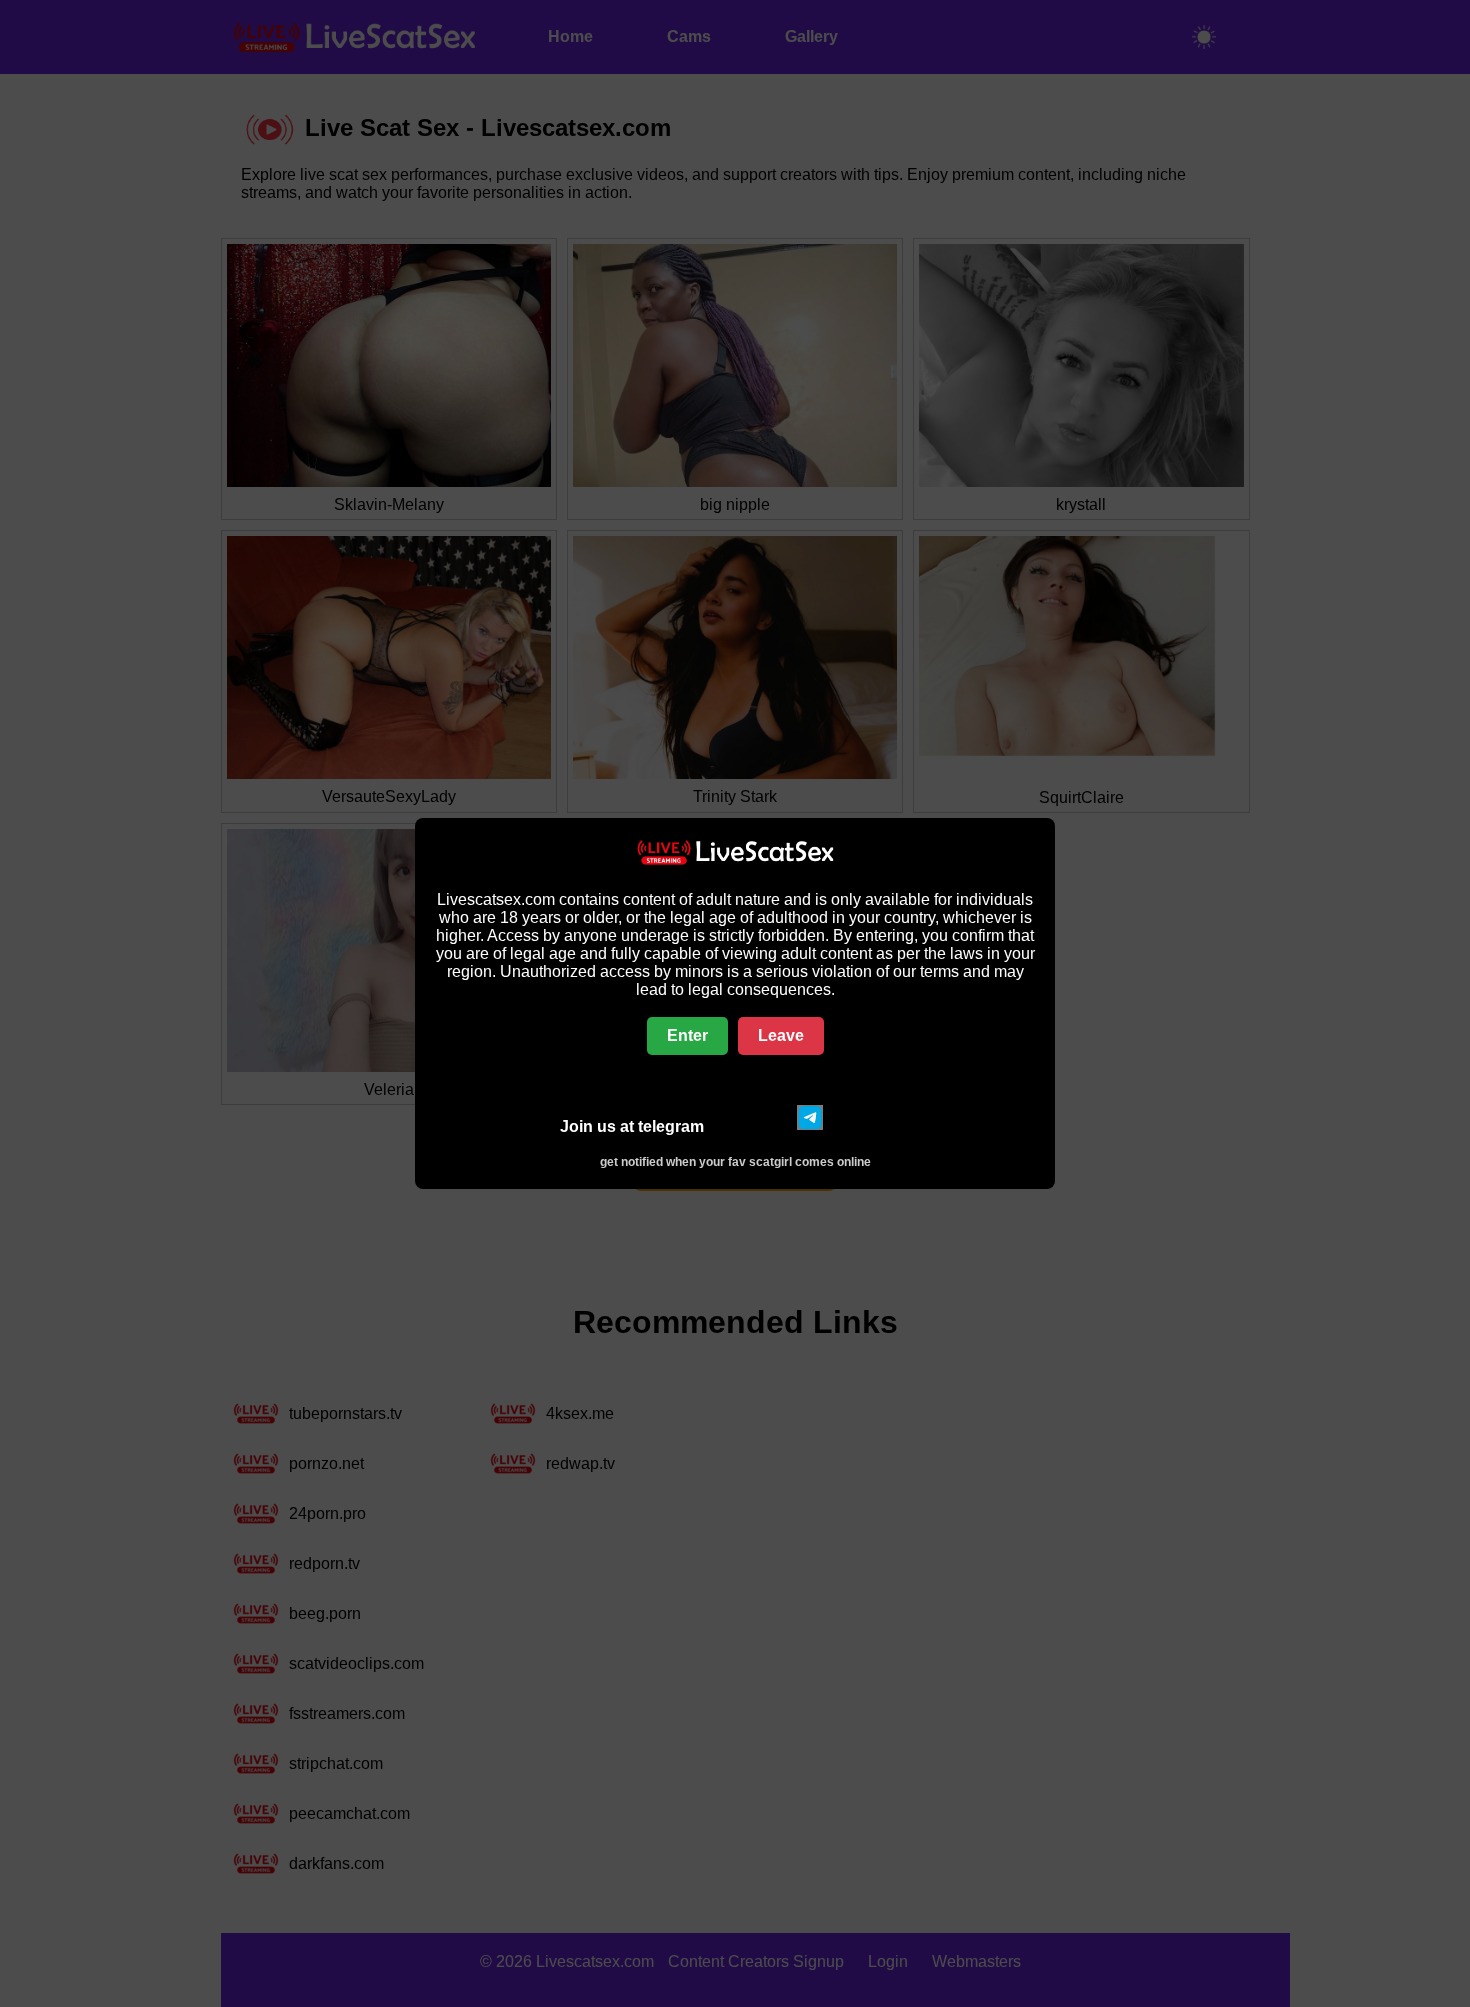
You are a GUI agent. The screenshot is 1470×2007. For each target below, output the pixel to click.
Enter (687, 1035)
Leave (781, 1035)
